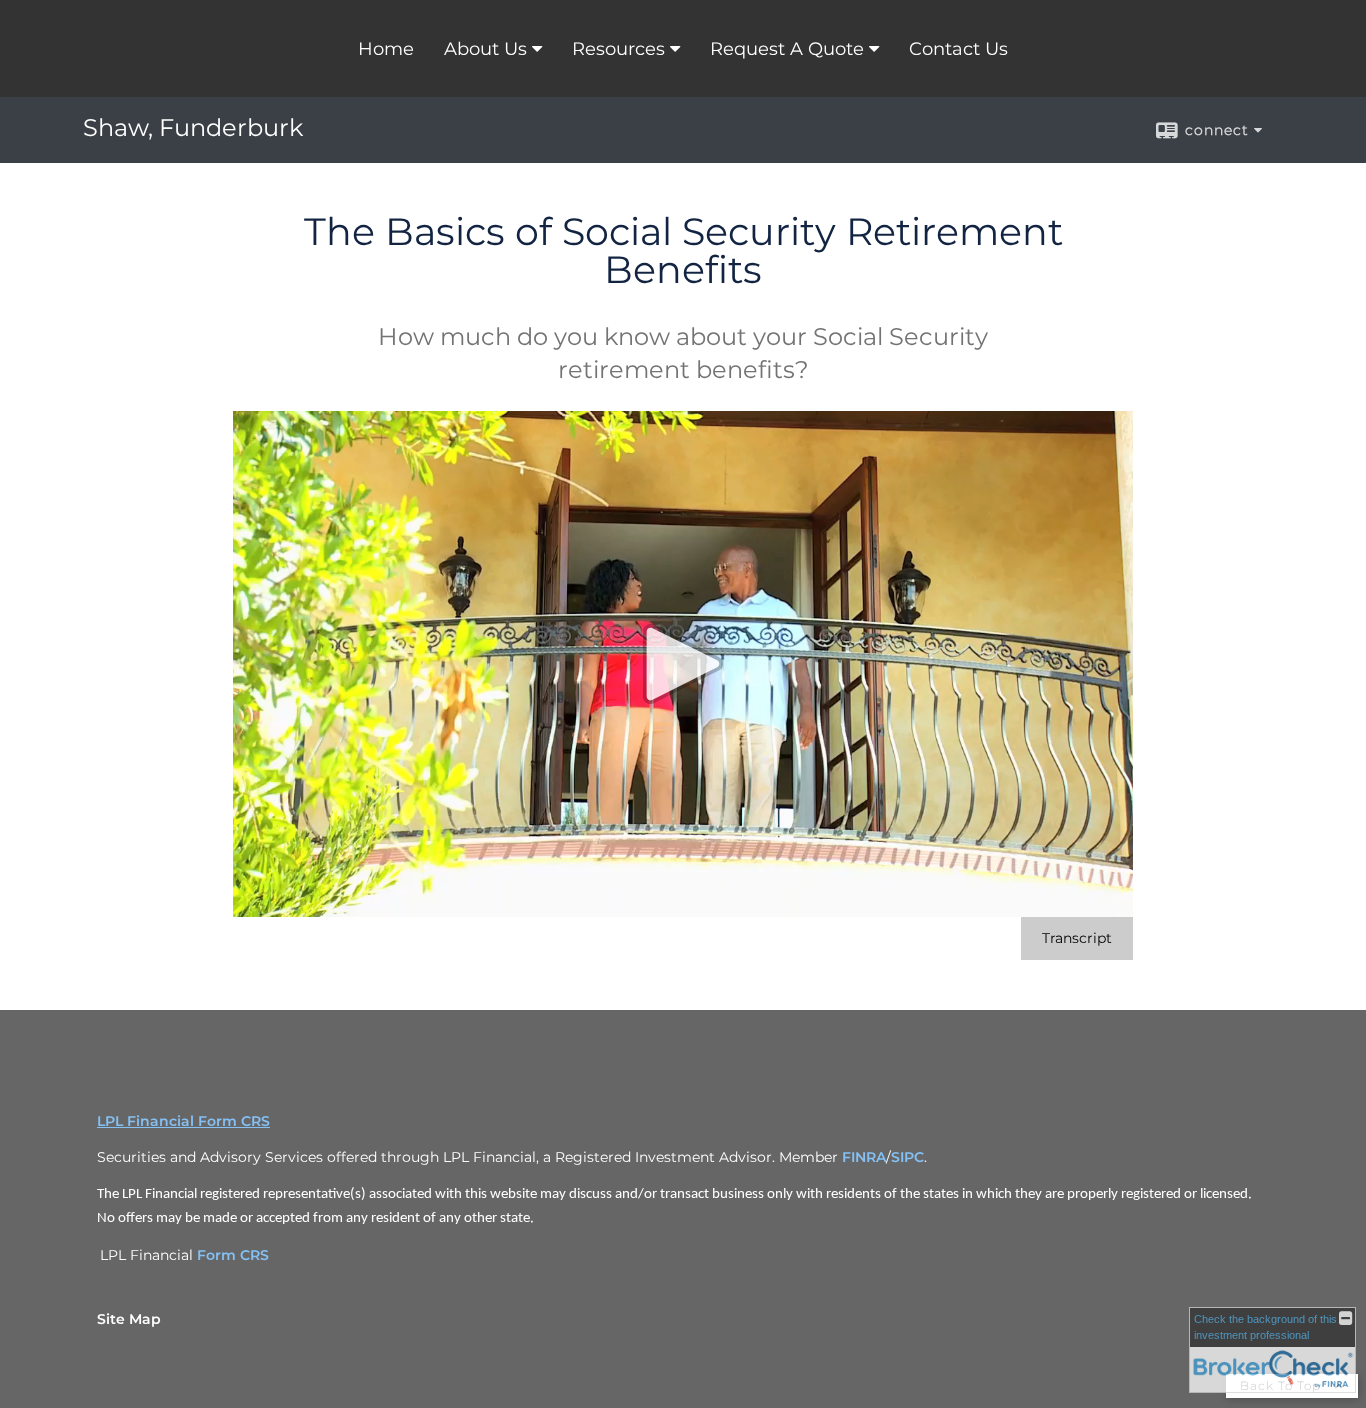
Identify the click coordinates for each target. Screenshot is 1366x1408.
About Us (485, 49)
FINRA (864, 1157)
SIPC (907, 1157)
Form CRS (233, 1255)
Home (386, 49)
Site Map (129, 1319)
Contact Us (958, 49)
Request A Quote (787, 49)
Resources (618, 49)
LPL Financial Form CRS (183, 1121)
